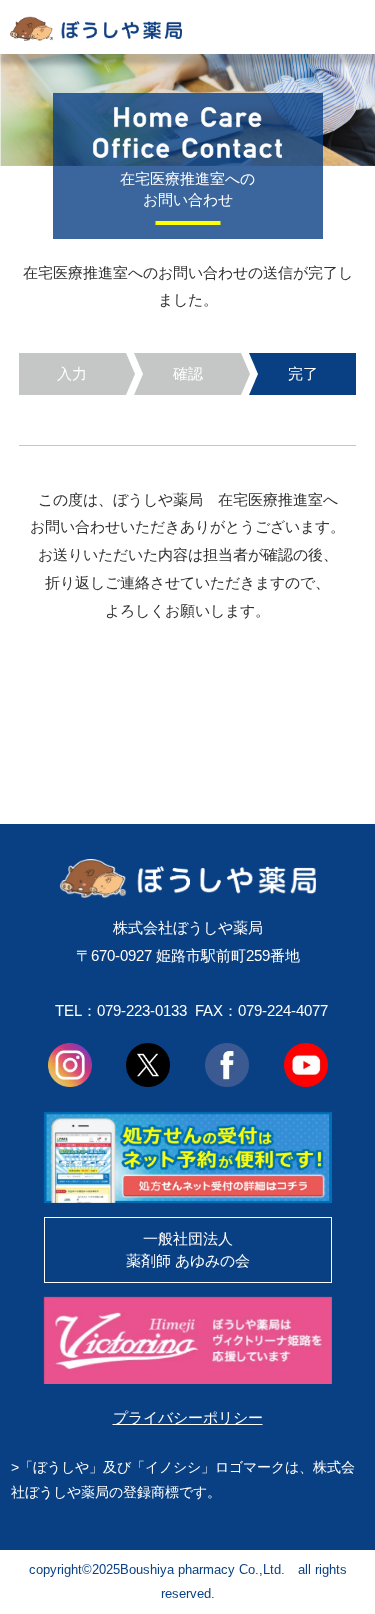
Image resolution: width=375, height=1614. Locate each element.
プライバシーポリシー (188, 1417)
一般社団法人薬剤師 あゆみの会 (188, 1249)
